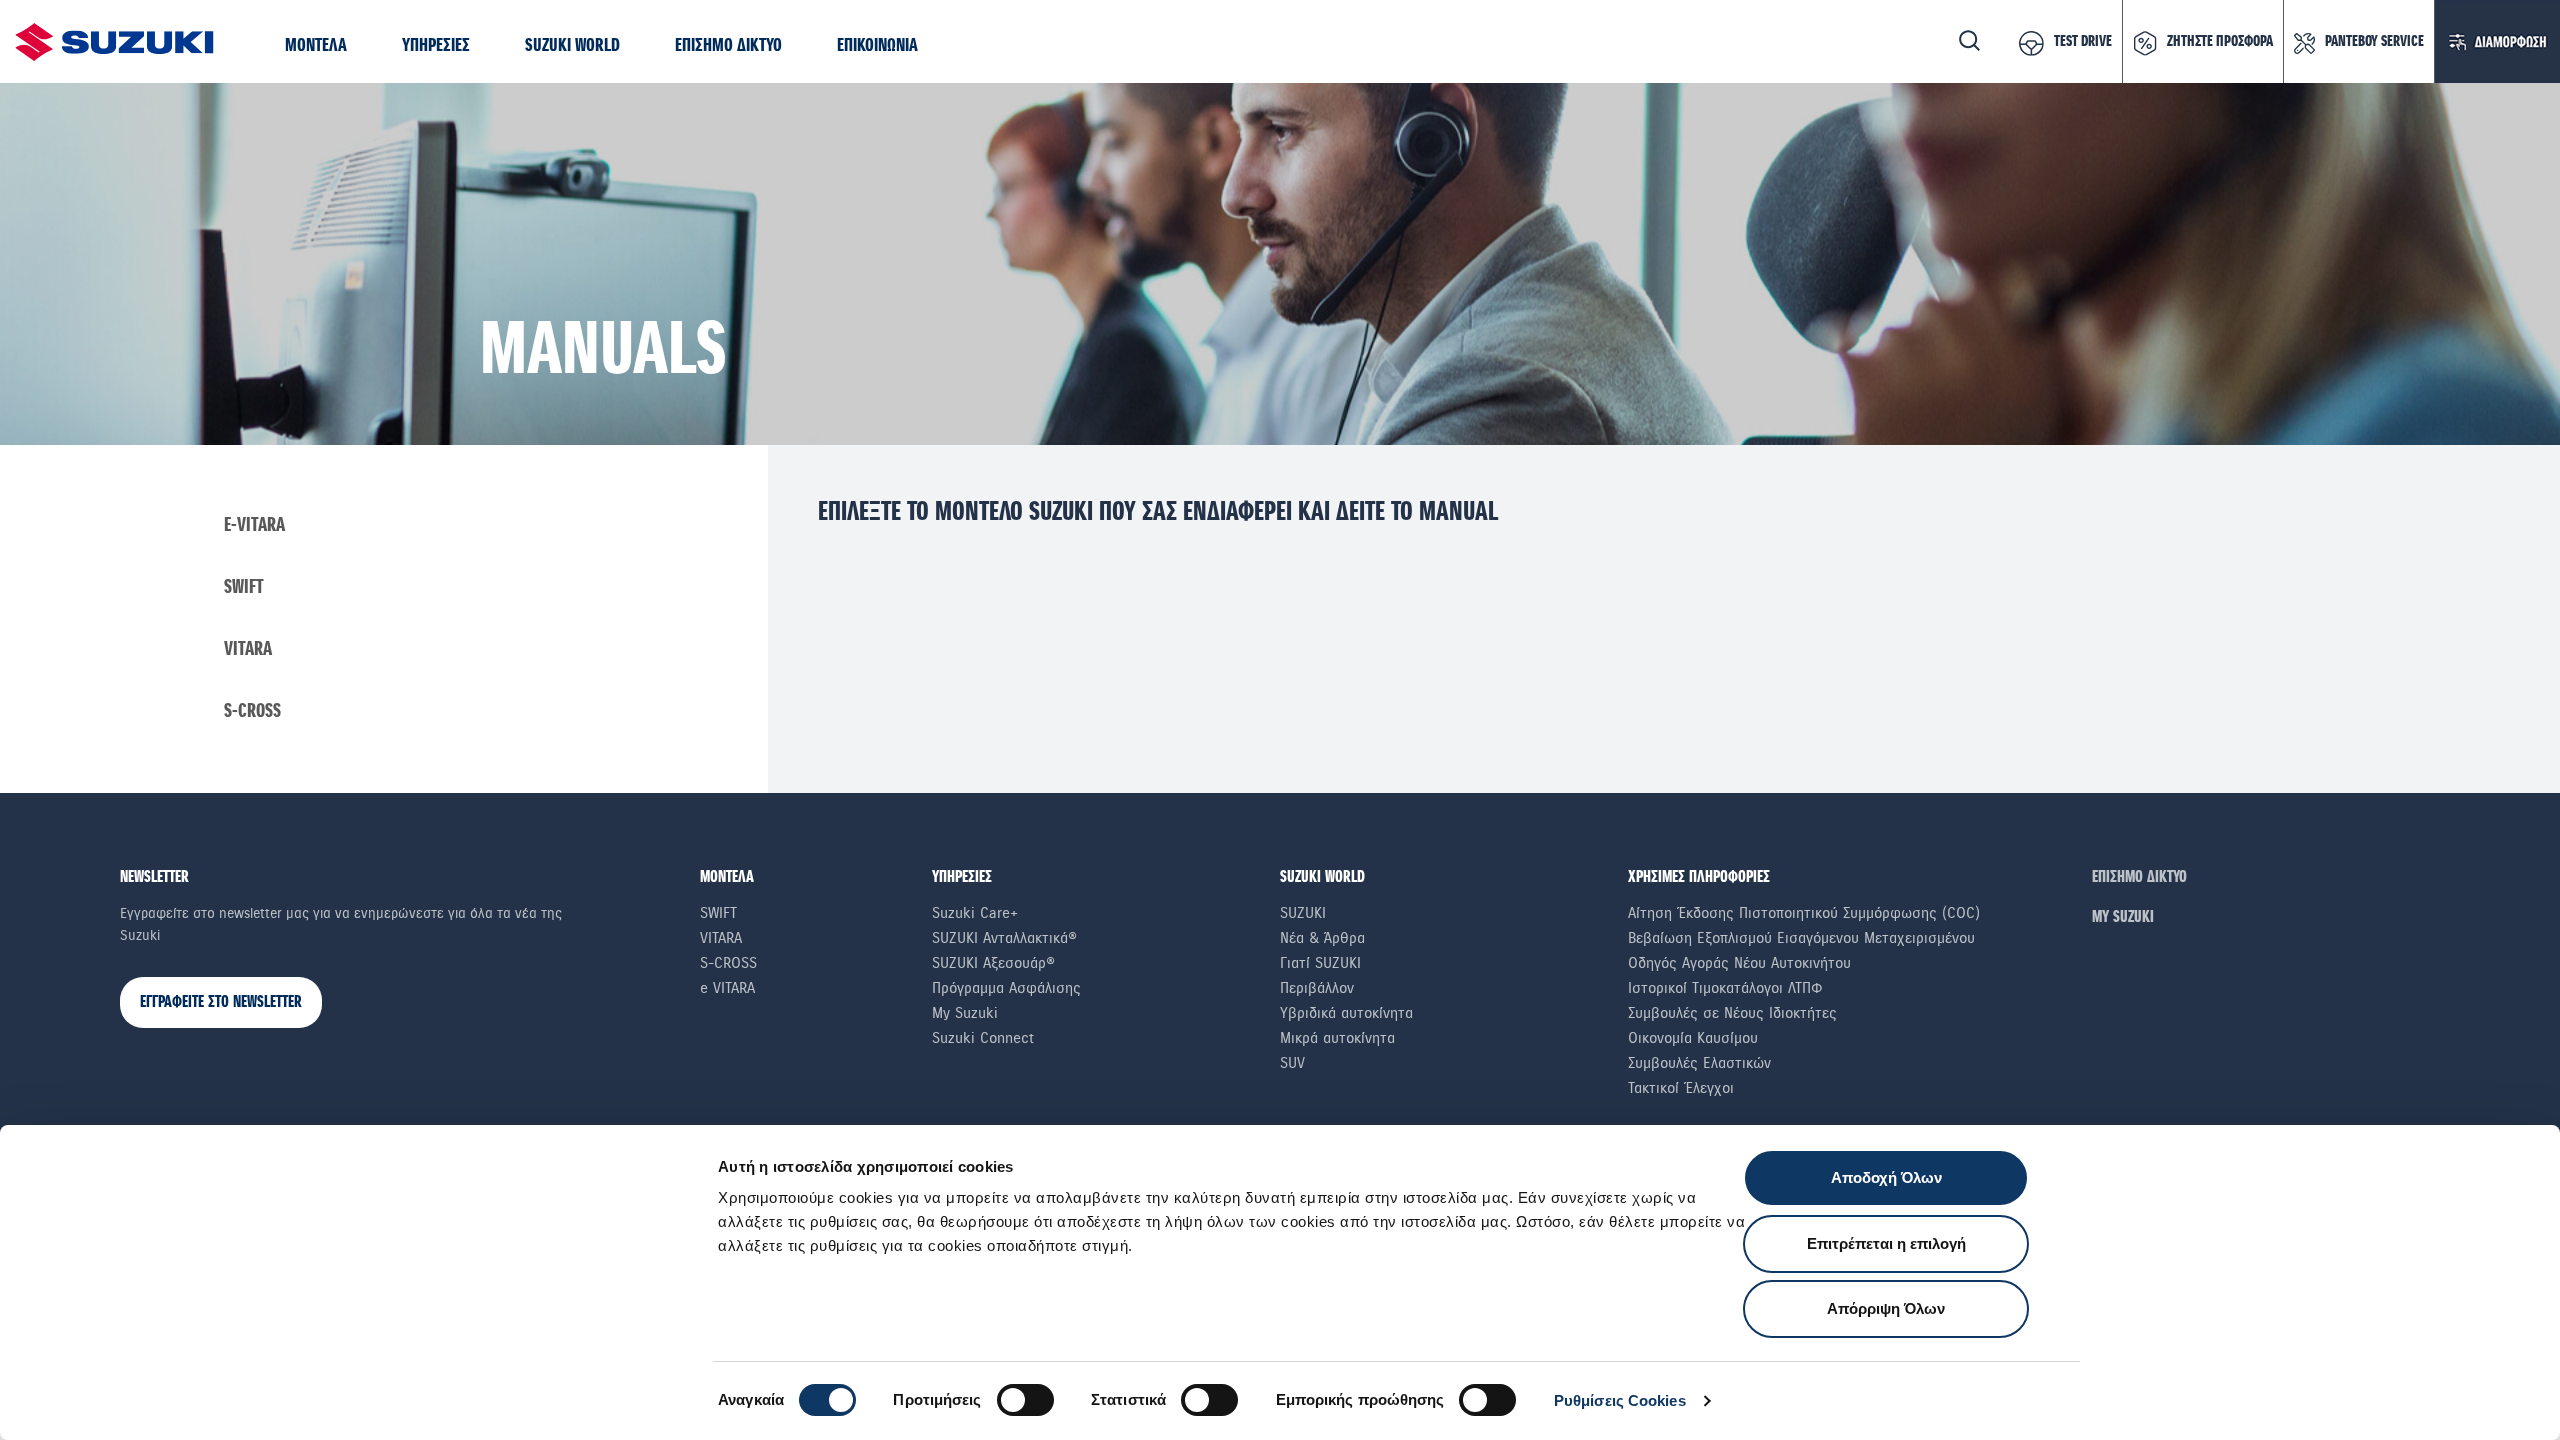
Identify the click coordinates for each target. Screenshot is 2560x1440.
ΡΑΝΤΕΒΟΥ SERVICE (2374, 42)
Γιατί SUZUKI (1320, 963)
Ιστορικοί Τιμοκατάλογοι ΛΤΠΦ (1725, 988)
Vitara (248, 649)
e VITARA (727, 988)
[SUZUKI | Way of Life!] (115, 41)
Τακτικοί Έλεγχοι (1681, 1088)
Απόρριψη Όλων (1886, 1308)
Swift (244, 587)
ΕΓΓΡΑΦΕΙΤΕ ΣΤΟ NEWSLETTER (221, 1002)
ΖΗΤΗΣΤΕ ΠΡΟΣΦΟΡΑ (2220, 42)
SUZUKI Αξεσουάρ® (993, 963)
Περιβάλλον (1317, 988)
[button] (316, 46)
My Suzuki (965, 1013)
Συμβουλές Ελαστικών (1699, 1063)
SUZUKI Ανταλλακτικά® (1004, 938)
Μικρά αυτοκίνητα (1337, 1038)
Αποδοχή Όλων (1886, 1177)
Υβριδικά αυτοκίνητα (1346, 1013)
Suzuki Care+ (975, 913)
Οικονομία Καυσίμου (1693, 1038)
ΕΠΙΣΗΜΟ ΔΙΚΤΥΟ (2139, 877)
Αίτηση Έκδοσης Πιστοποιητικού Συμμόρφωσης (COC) (1804, 913)
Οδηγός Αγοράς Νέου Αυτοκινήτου (1739, 963)
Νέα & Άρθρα (1322, 938)
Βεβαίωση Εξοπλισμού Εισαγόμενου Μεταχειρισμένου (1801, 938)
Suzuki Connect (983, 1038)
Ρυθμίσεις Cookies (1620, 1400)
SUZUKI (1303, 913)
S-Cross (252, 711)
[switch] (1025, 1400)
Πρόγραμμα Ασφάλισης (1006, 988)
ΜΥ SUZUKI (2123, 917)
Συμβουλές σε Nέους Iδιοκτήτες (1732, 1013)
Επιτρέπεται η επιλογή (1886, 1243)
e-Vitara (254, 525)
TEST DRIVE (2083, 42)
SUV (1292, 1063)
